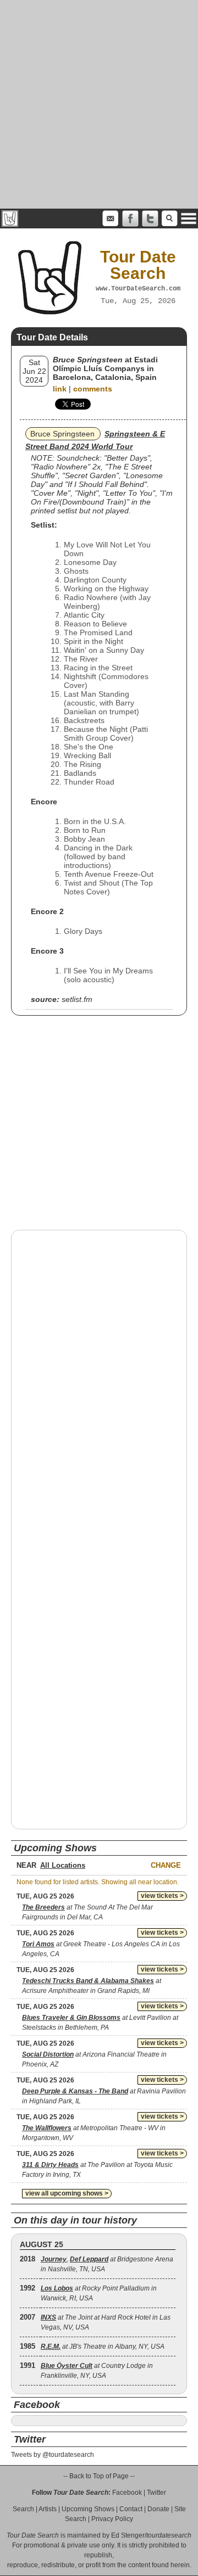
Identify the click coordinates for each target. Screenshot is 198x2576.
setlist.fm (77, 999)
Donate (158, 2509)
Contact (131, 2509)
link (60, 389)
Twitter (156, 2493)
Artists (48, 2509)
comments (93, 389)
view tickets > (162, 1896)
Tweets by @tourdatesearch (53, 2455)
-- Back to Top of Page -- (99, 2476)
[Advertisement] (99, 104)
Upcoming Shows (88, 2509)
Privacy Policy (112, 2519)
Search (23, 2509)
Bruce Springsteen (62, 434)
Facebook (127, 2493)
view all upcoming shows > (67, 2193)
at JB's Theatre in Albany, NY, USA (103, 2347)
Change (166, 1865)
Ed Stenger (128, 2535)
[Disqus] (99, 1379)
